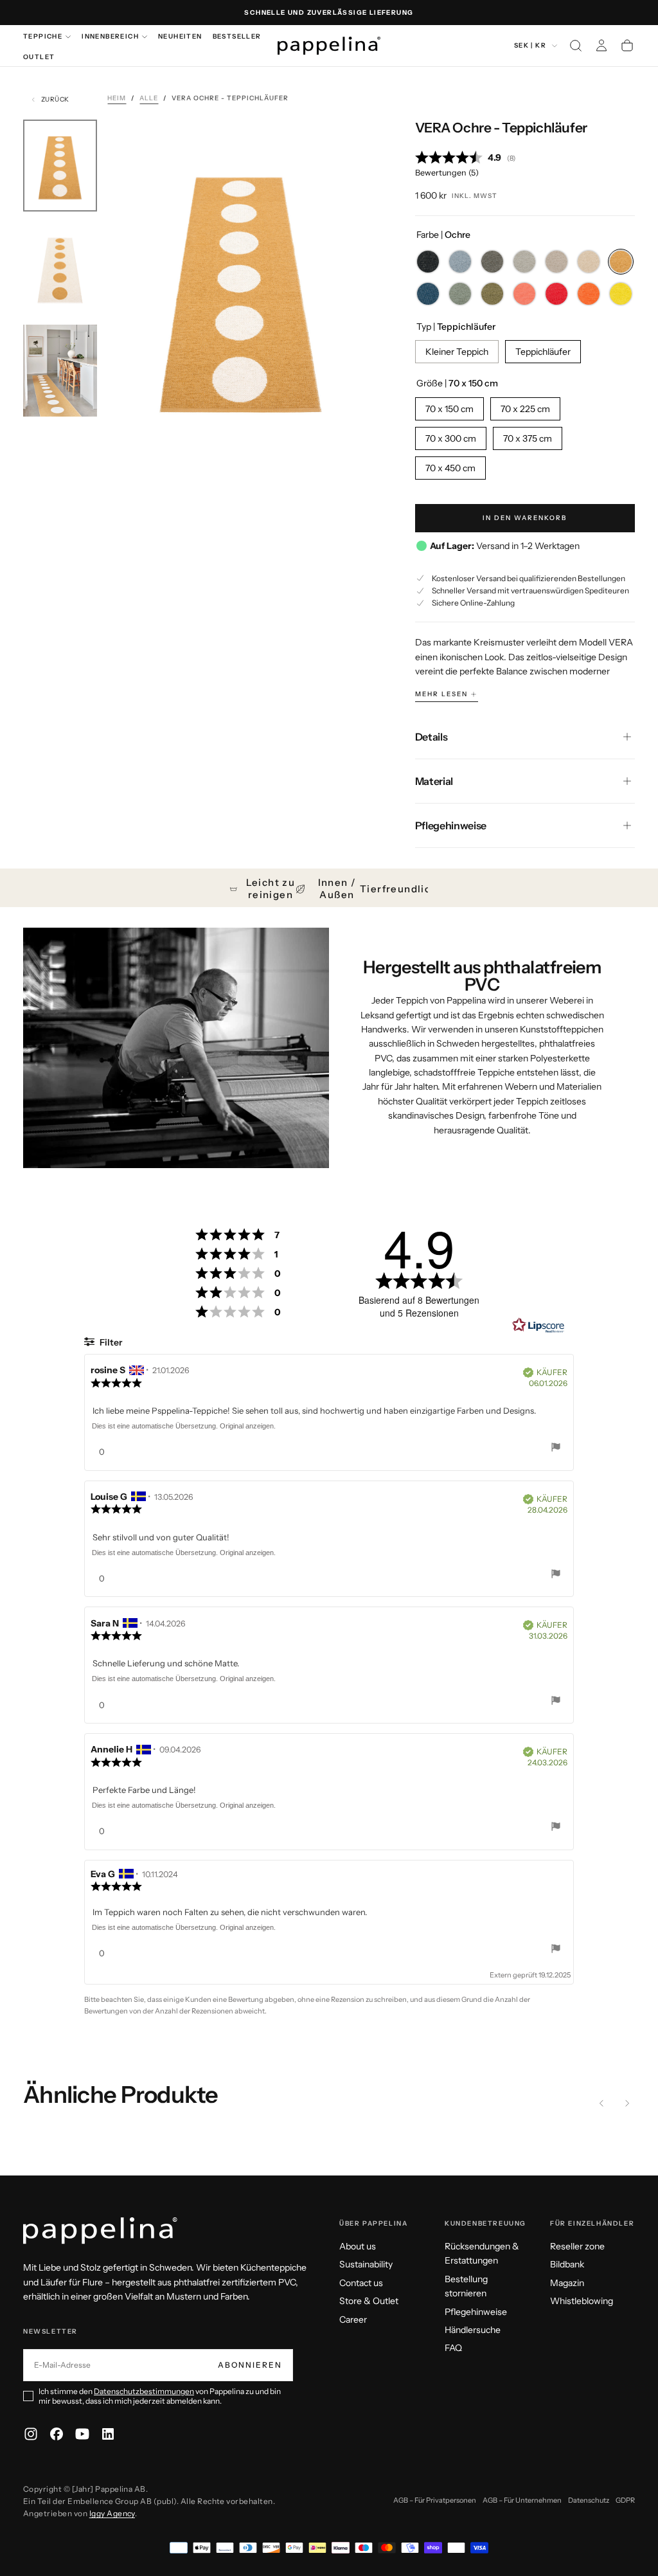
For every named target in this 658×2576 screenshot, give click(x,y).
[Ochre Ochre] (621, 262)
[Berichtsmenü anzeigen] (556, 1449)
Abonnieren (250, 2365)
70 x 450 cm (450, 468)
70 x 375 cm (528, 438)
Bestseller (237, 36)
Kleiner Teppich (457, 352)
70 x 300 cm (451, 438)
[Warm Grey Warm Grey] (524, 262)
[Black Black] (428, 262)
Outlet (39, 57)
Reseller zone (577, 2246)
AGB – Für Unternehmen (522, 2500)
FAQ (453, 2348)
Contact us (361, 2283)
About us (358, 2246)
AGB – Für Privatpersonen (435, 2500)
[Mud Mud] (556, 262)
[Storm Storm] (460, 262)
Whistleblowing (582, 2301)
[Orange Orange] (589, 294)
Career (353, 2319)
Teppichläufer (543, 352)
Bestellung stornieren (466, 2286)
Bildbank (567, 2264)
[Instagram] (31, 2434)
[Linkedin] (108, 2434)
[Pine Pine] (492, 294)
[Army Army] (460, 294)
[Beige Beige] (589, 262)
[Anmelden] (601, 46)
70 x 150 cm (449, 409)
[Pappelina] (100, 2231)
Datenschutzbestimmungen (144, 2391)
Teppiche (43, 36)
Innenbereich (110, 36)
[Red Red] (556, 294)
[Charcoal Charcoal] (492, 262)
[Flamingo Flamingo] (524, 294)
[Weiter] (627, 2103)
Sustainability (366, 2264)
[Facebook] (57, 2434)
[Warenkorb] (627, 46)
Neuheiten (180, 36)
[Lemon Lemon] (621, 294)
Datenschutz (589, 2500)
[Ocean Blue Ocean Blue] (428, 294)
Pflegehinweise (476, 2312)
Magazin (567, 2283)
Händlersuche (473, 2330)
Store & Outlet (369, 2301)
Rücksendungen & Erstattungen (482, 2253)
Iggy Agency (112, 2513)
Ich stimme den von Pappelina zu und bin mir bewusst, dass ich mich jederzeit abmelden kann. (160, 2396)
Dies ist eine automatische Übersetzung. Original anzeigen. (184, 1426)
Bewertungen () (447, 173)
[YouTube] (82, 2434)
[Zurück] (601, 2103)
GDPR (625, 2500)
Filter (110, 1342)
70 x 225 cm (525, 409)
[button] (576, 46)
